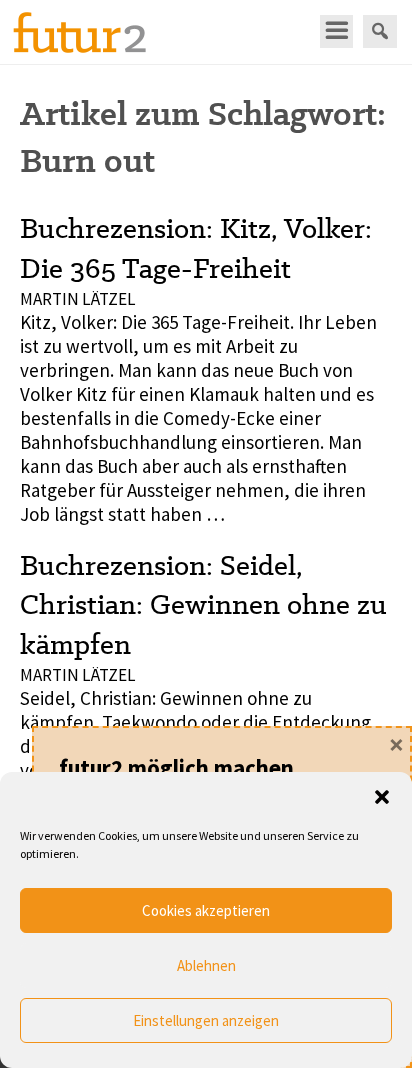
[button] (382, 797)
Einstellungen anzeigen (206, 1020)
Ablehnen (206, 965)
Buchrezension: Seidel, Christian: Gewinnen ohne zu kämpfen (203, 604)
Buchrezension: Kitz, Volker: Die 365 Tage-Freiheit (196, 247)
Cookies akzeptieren (206, 910)
